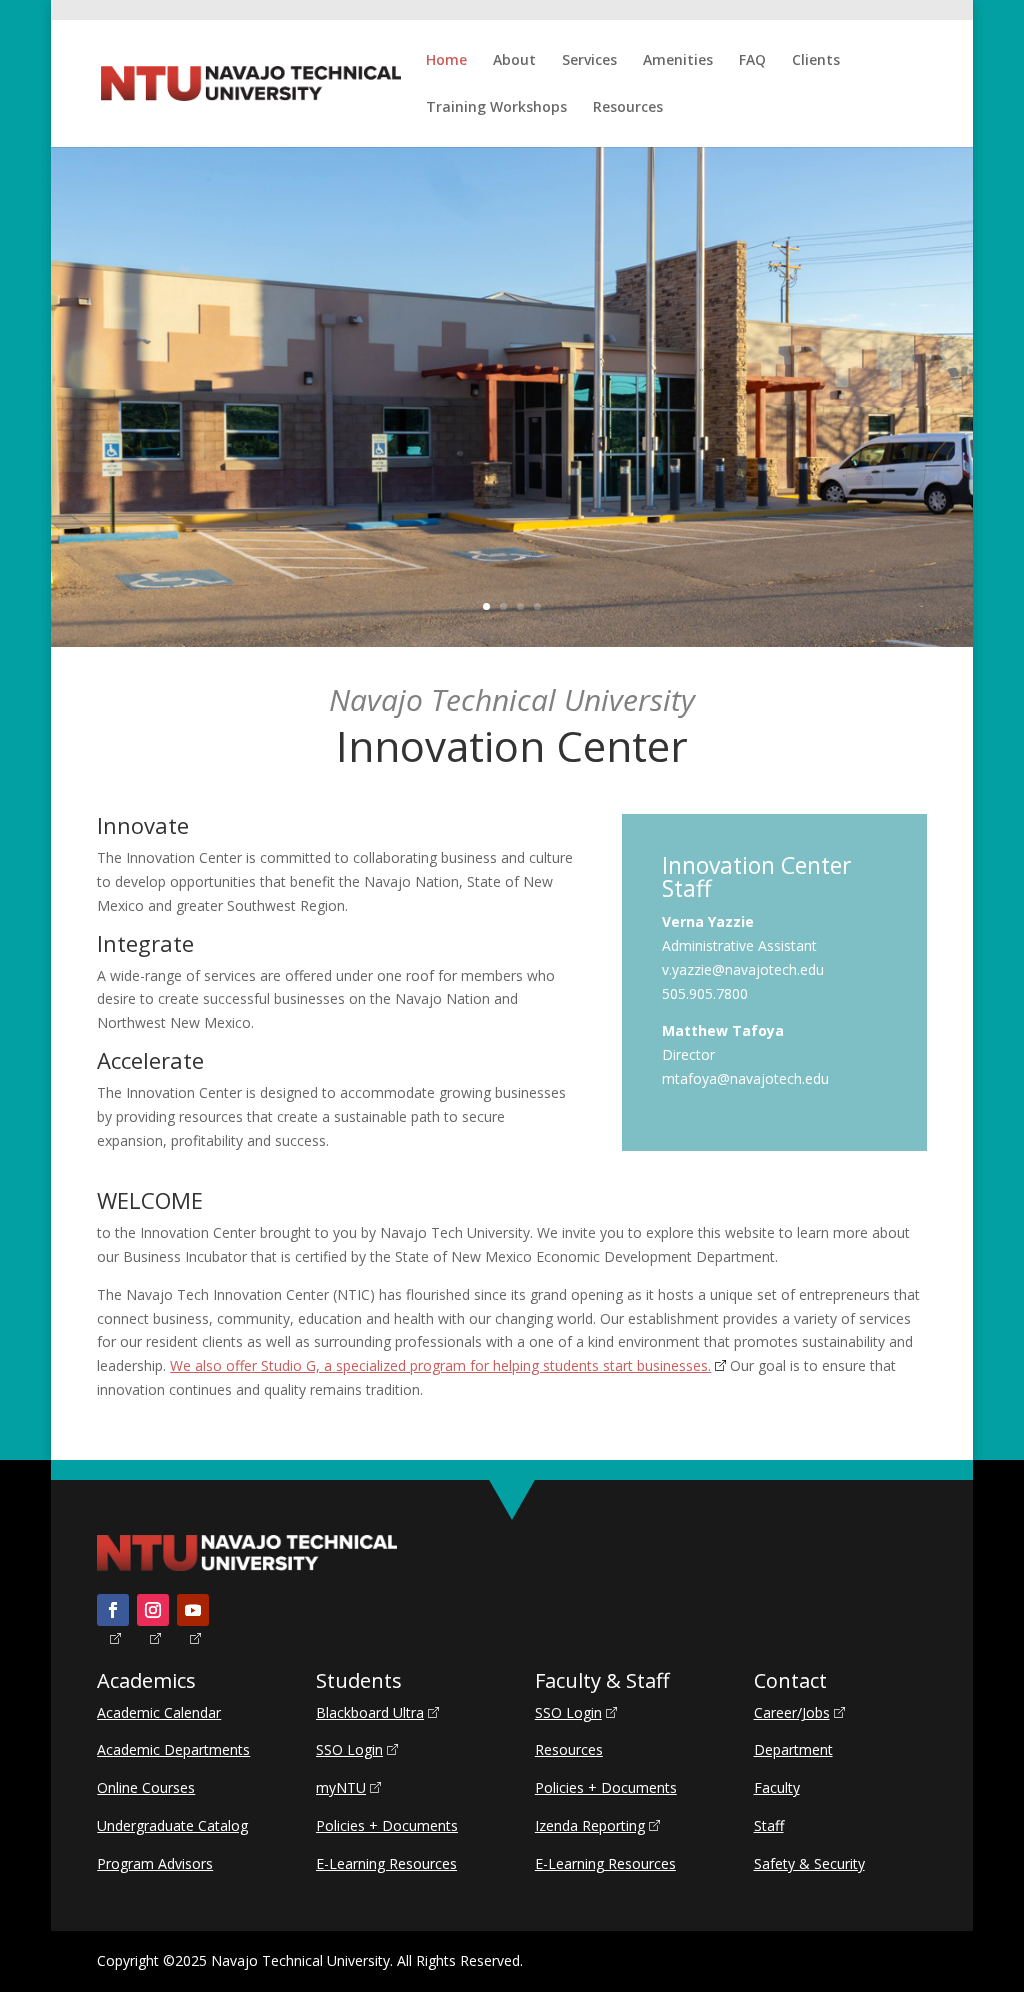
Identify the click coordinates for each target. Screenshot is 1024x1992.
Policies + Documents (387, 1825)
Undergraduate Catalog (172, 1825)
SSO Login (349, 1749)
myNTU (341, 1787)
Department (793, 1749)
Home (446, 61)
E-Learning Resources (386, 1863)
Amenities (678, 61)
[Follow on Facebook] (113, 1610)
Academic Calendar (159, 1712)
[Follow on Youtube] (193, 1610)
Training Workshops (496, 108)
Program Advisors (155, 1863)
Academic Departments (173, 1749)
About (514, 61)
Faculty (777, 1787)
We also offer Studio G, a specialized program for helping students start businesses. (440, 1365)
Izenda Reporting (590, 1825)
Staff (769, 1825)
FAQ (752, 61)
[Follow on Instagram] (153, 1610)
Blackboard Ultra (370, 1712)
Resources (628, 108)
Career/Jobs (792, 1712)
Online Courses (146, 1787)
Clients (816, 61)
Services (589, 61)
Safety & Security (809, 1863)
